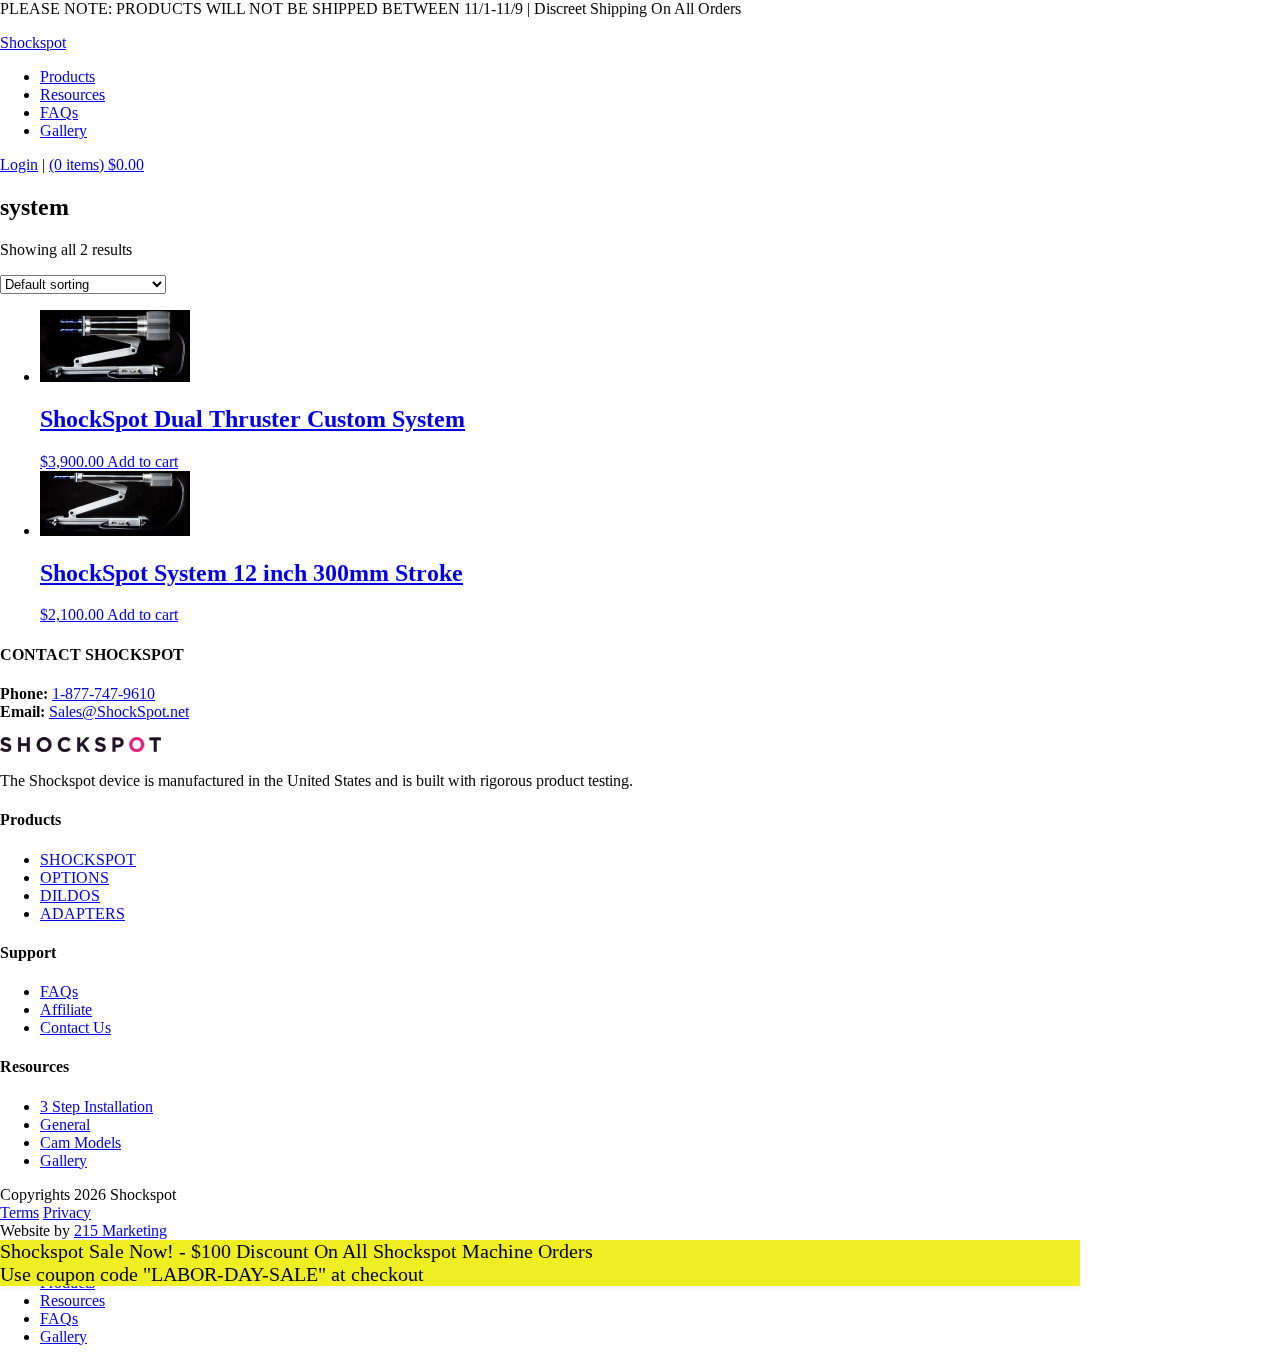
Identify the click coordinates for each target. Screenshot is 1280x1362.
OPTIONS (74, 877)
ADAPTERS (82, 913)
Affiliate (66, 1009)
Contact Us (75, 1027)
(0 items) (96, 164)
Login (19, 164)
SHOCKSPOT (88, 859)
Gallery (63, 1160)
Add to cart (142, 461)
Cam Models (80, 1142)
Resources (72, 1300)
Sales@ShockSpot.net (119, 711)
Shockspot (33, 42)
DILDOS (70, 895)
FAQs (59, 991)
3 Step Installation (96, 1106)
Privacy (67, 1212)
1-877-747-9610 (103, 693)
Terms (19, 1212)
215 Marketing (120, 1230)
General (65, 1124)
